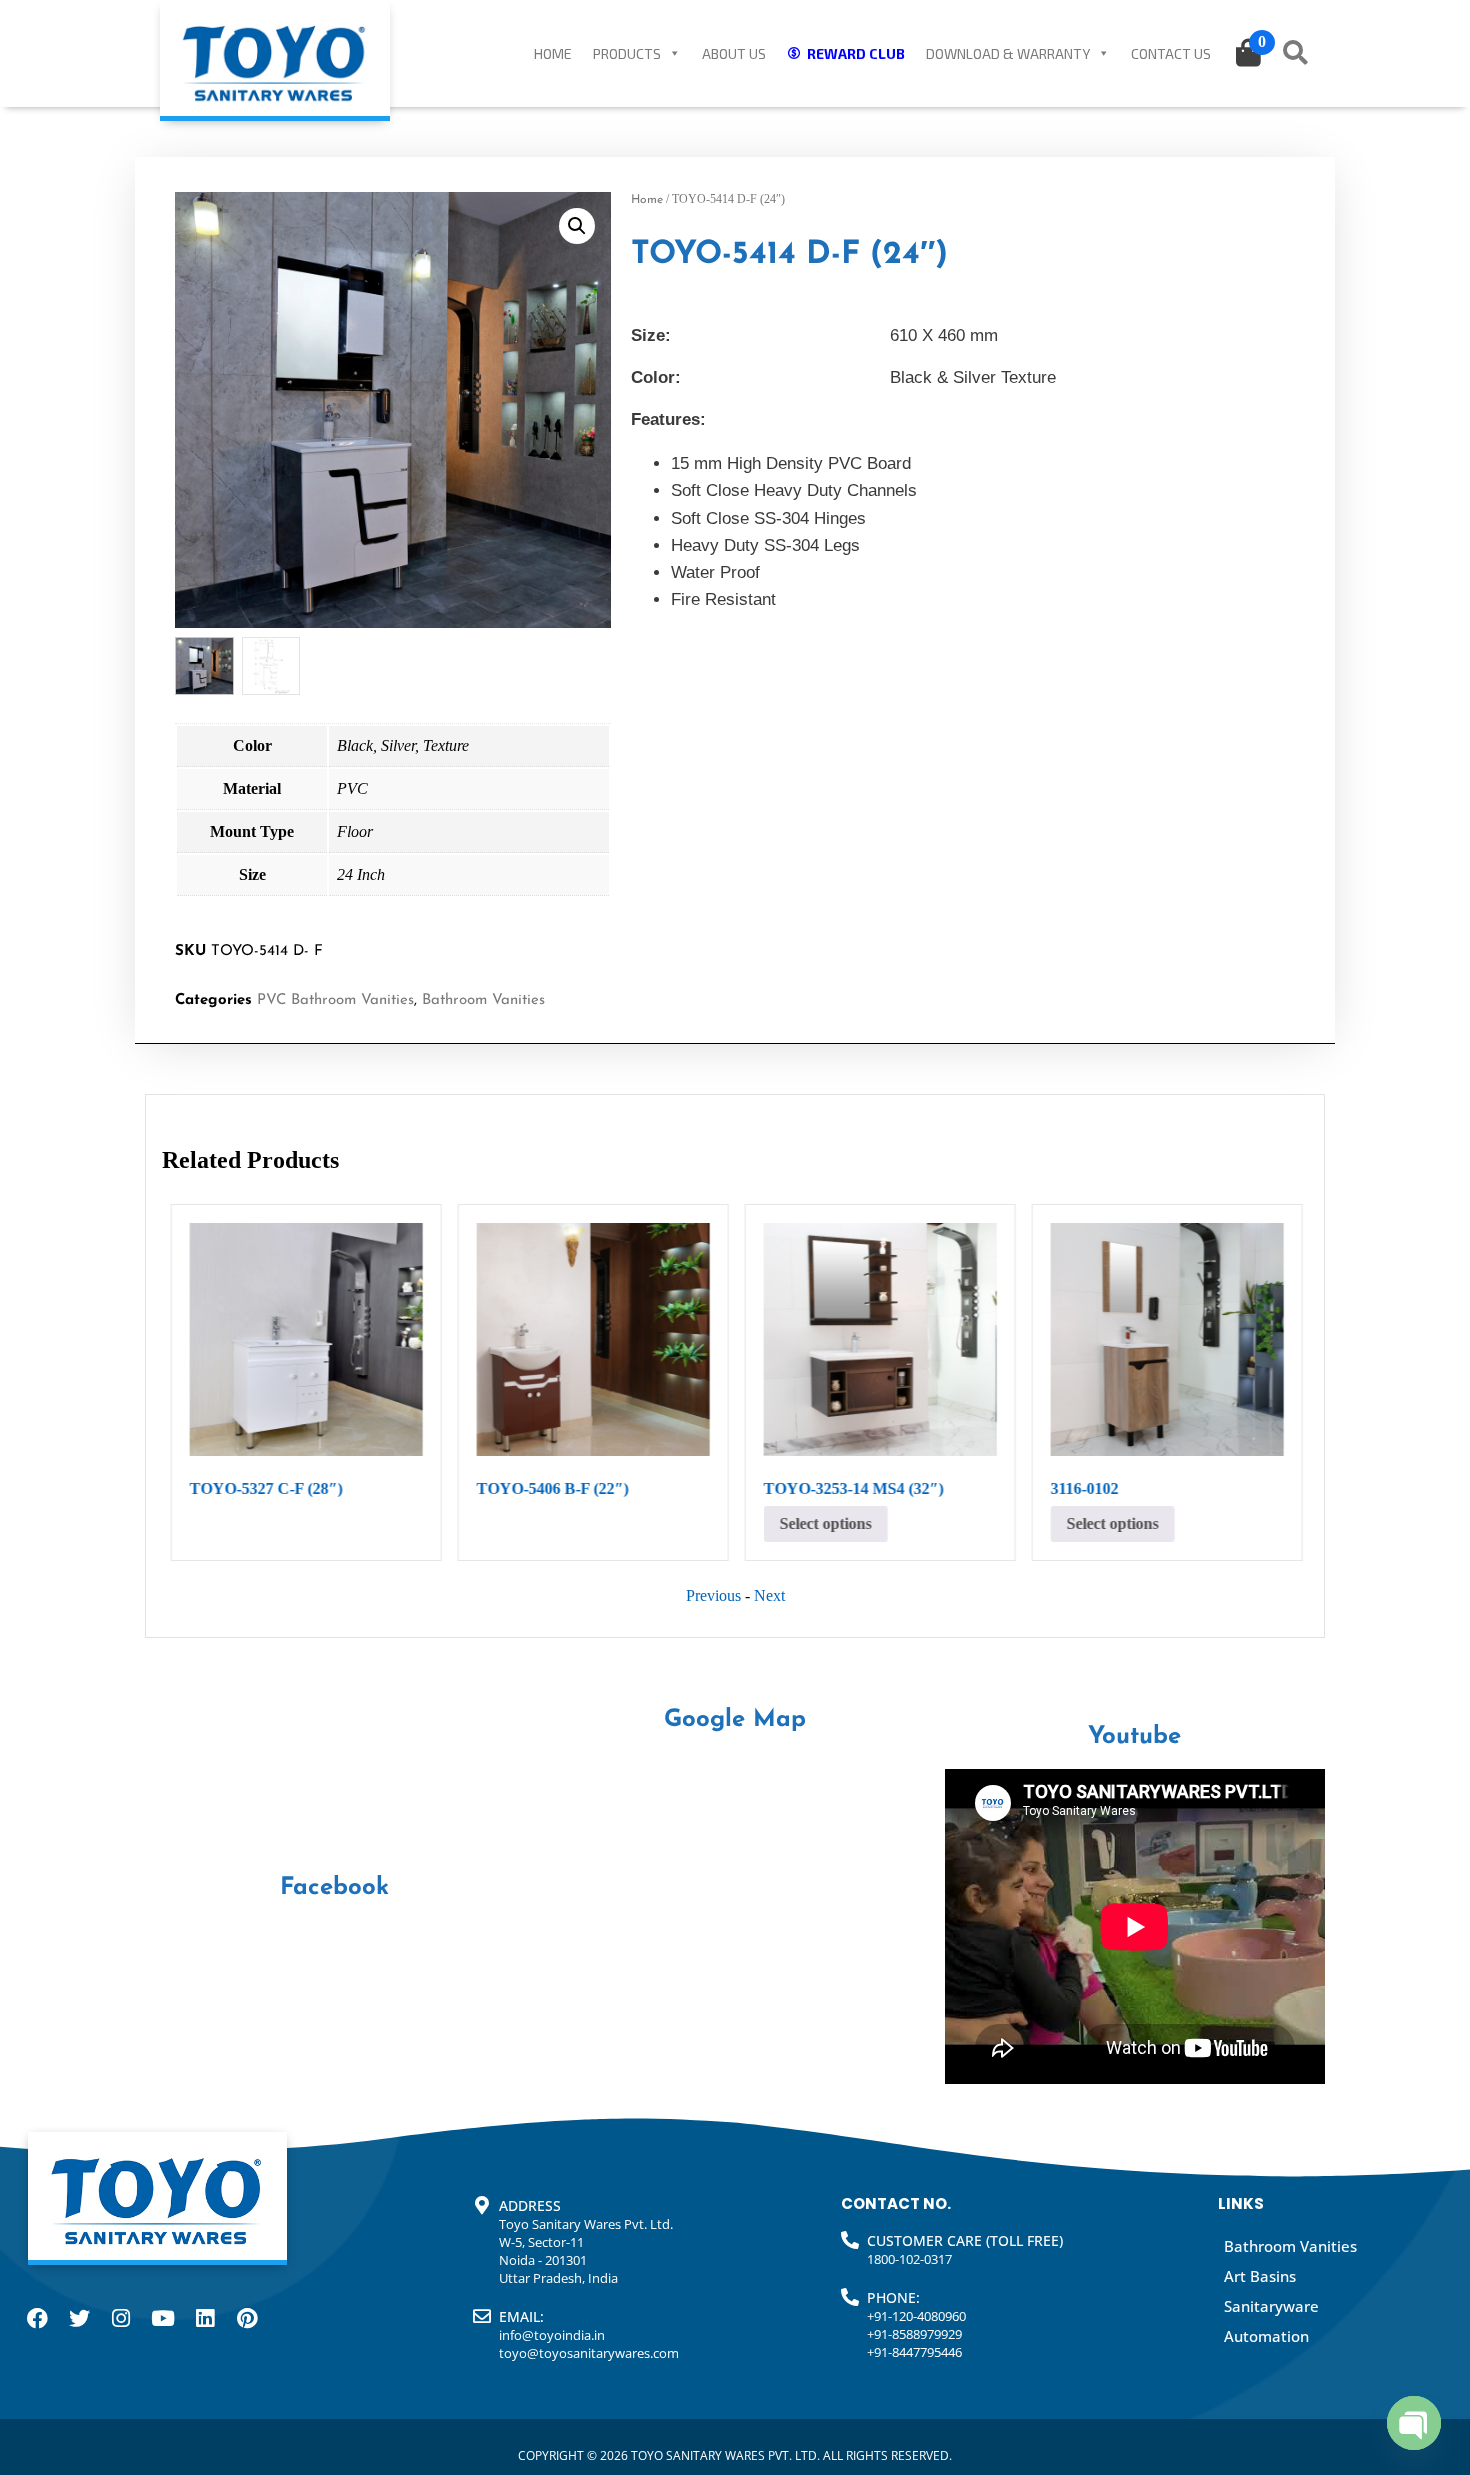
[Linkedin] (205, 2319)
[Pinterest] (247, 2319)
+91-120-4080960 (916, 2316)
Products (627, 53)
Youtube (1134, 1737)
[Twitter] (79, 2319)
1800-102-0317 (909, 2259)
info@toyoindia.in (552, 2335)
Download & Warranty (1008, 53)
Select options (825, 1523)
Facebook (334, 1888)
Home (553, 53)
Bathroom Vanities (483, 1000)
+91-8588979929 (914, 2334)
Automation (1266, 2336)
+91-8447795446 (914, 2352)
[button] (577, 226)
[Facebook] (37, 2319)
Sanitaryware (1271, 2306)
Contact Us (1171, 53)
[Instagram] (121, 2319)
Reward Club (856, 53)
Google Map (735, 1720)
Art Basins (1260, 2276)
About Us (734, 53)
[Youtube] (163, 2319)
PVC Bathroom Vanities (335, 1000)
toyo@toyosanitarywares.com (589, 2353)
